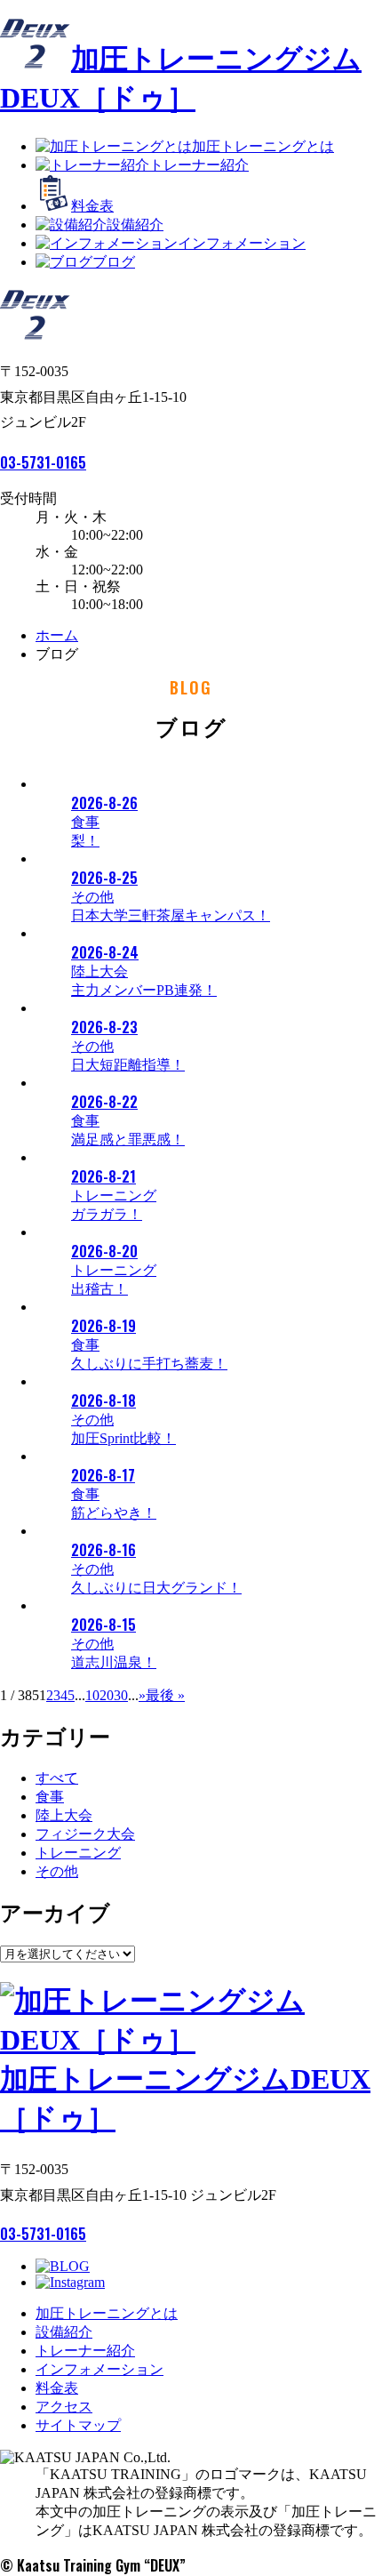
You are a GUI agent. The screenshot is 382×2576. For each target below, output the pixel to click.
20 (107, 1695)
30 (121, 1695)
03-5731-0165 (43, 462)
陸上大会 (64, 1815)
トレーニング (78, 1853)
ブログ (114, 262)
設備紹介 (135, 225)
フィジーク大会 (85, 1834)
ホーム (57, 635)
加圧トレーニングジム (185, 2099)
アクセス (64, 2407)
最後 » (165, 1695)
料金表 (92, 206)
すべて (57, 1778)
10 (92, 1695)
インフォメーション (242, 243)
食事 (50, 1797)
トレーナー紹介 (199, 165)
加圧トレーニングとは (263, 146)
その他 (57, 1871)
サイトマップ (78, 2425)
